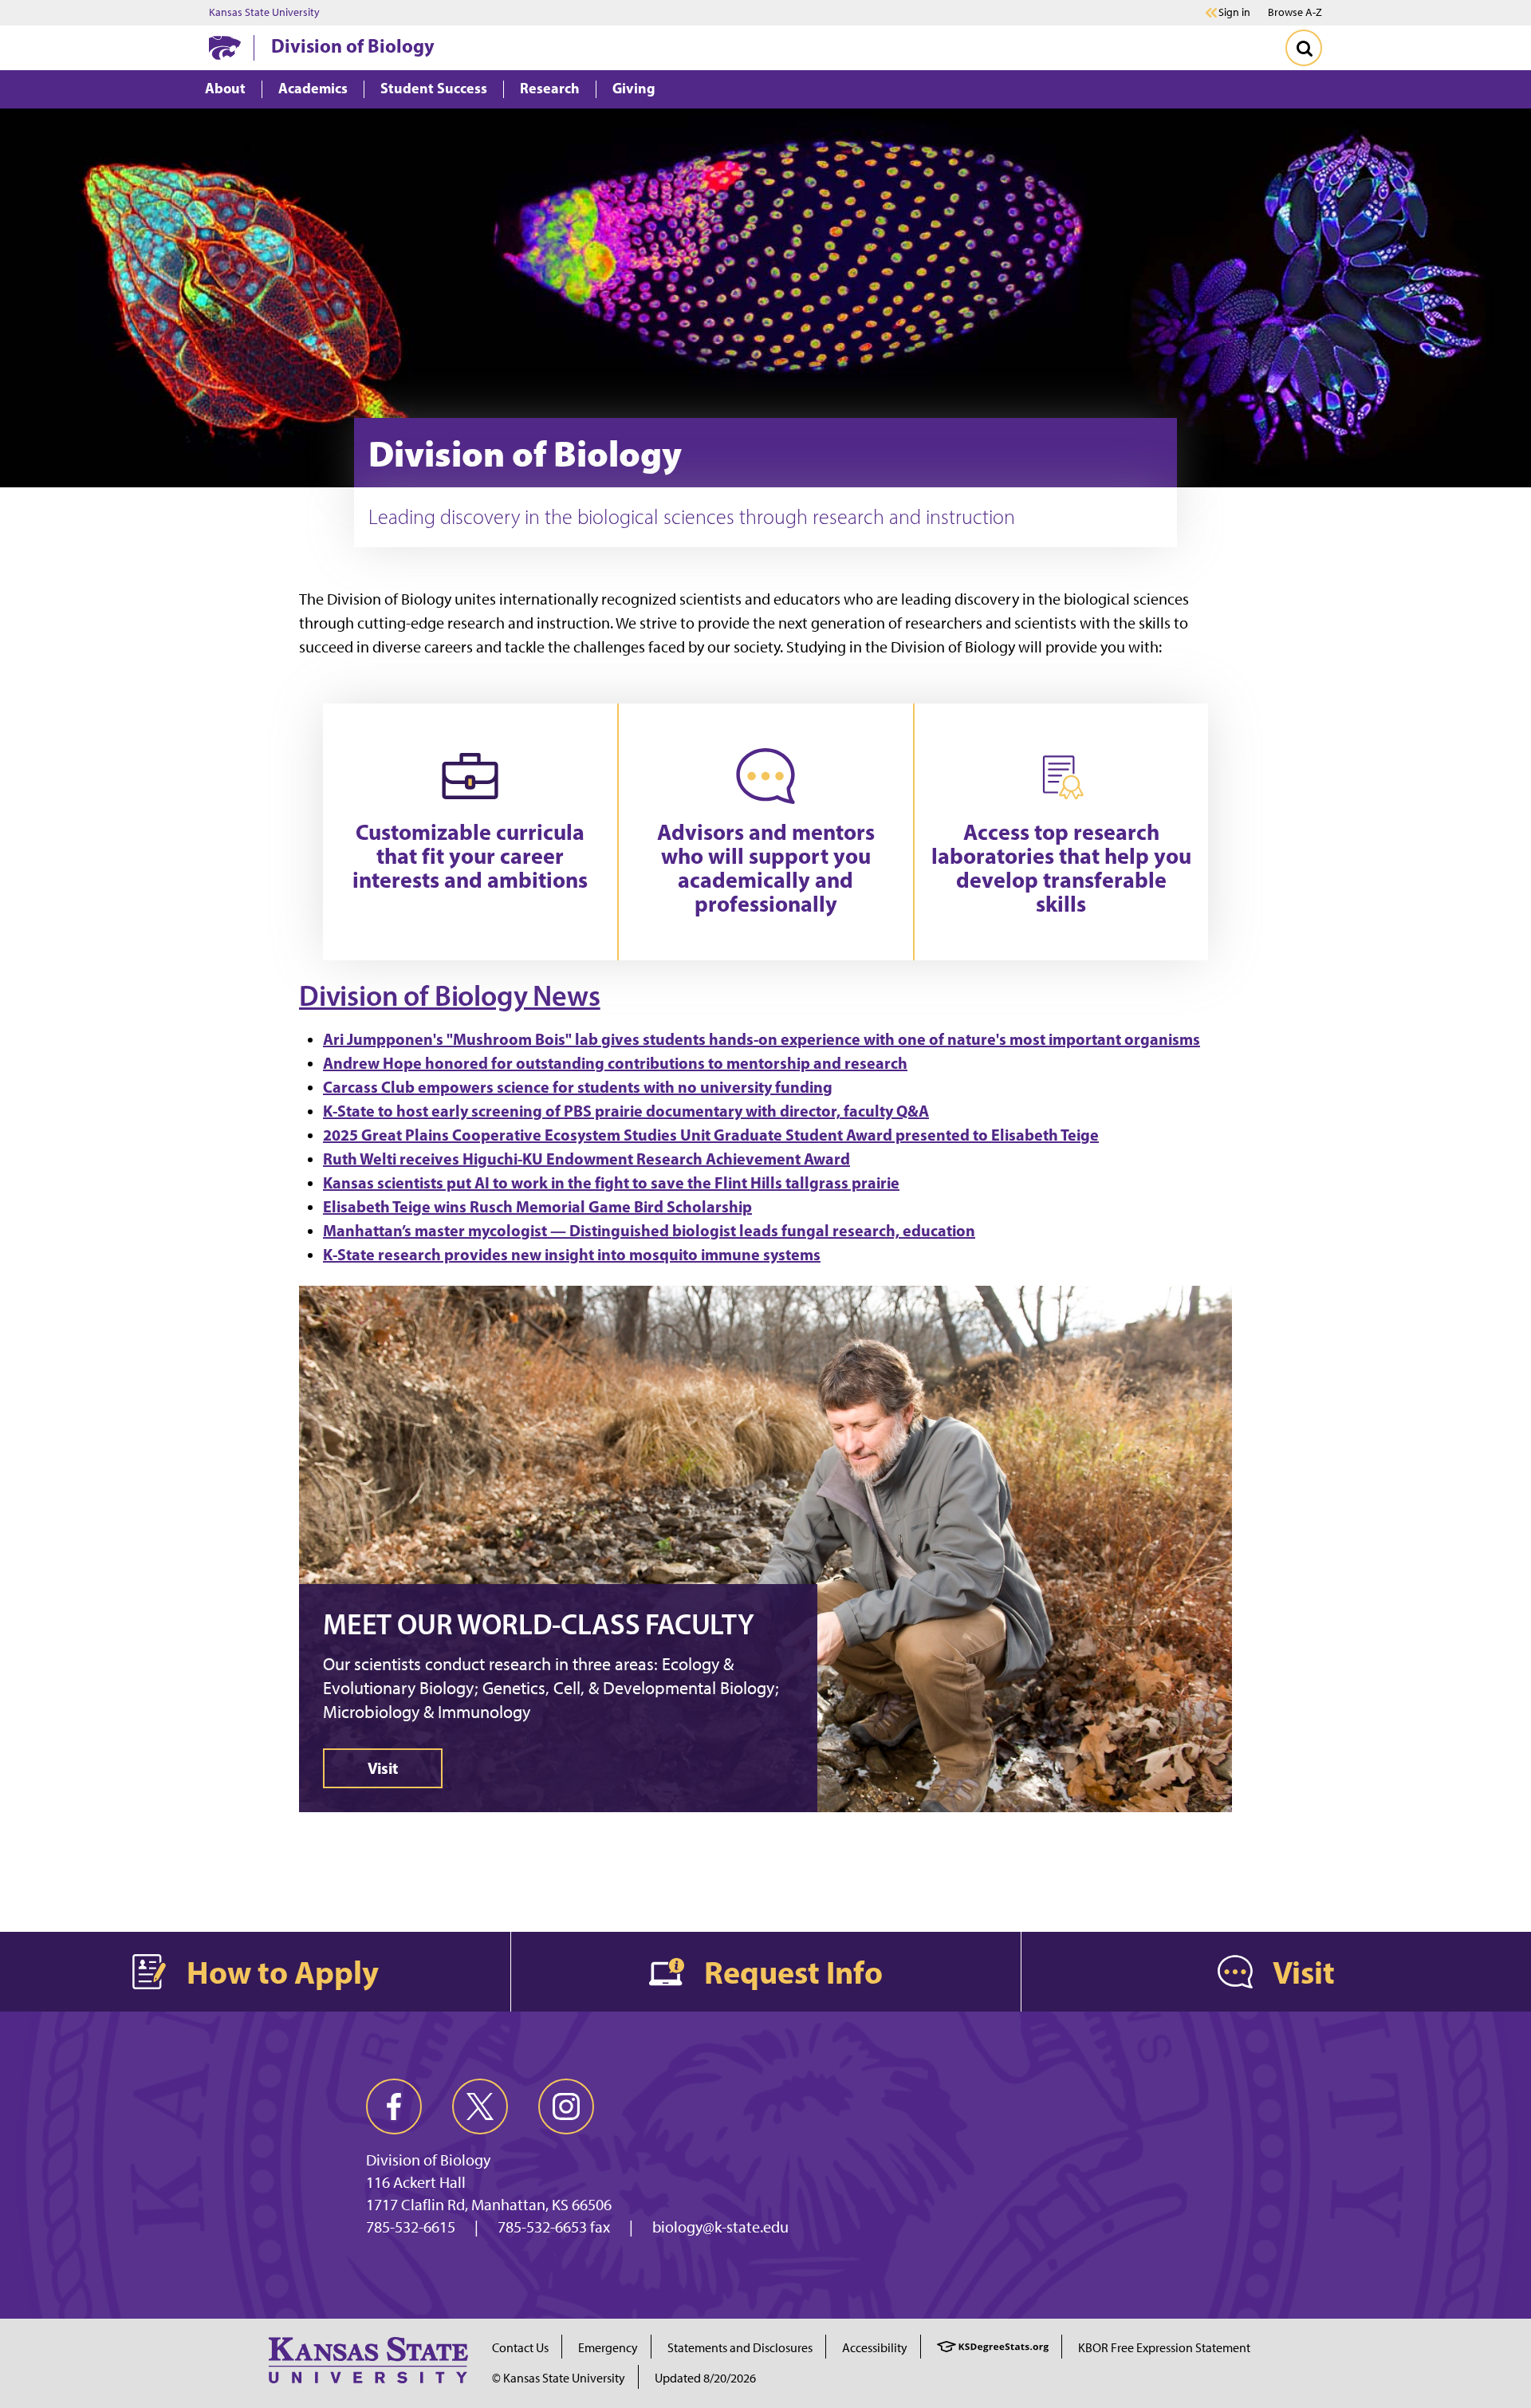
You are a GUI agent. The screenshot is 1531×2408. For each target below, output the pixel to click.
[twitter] (480, 2107)
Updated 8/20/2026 (705, 2378)
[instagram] (566, 2107)
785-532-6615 (411, 2227)
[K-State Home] (225, 47)
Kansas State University (264, 13)
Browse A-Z (1295, 12)
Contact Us (520, 2348)
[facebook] (394, 2107)
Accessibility (875, 2348)
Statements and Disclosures (740, 2348)
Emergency (608, 2348)
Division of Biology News (450, 995)
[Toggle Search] (1304, 48)
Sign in (1234, 13)
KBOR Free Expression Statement (1164, 2348)
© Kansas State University (559, 2378)
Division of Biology (353, 45)
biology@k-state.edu (720, 2227)
